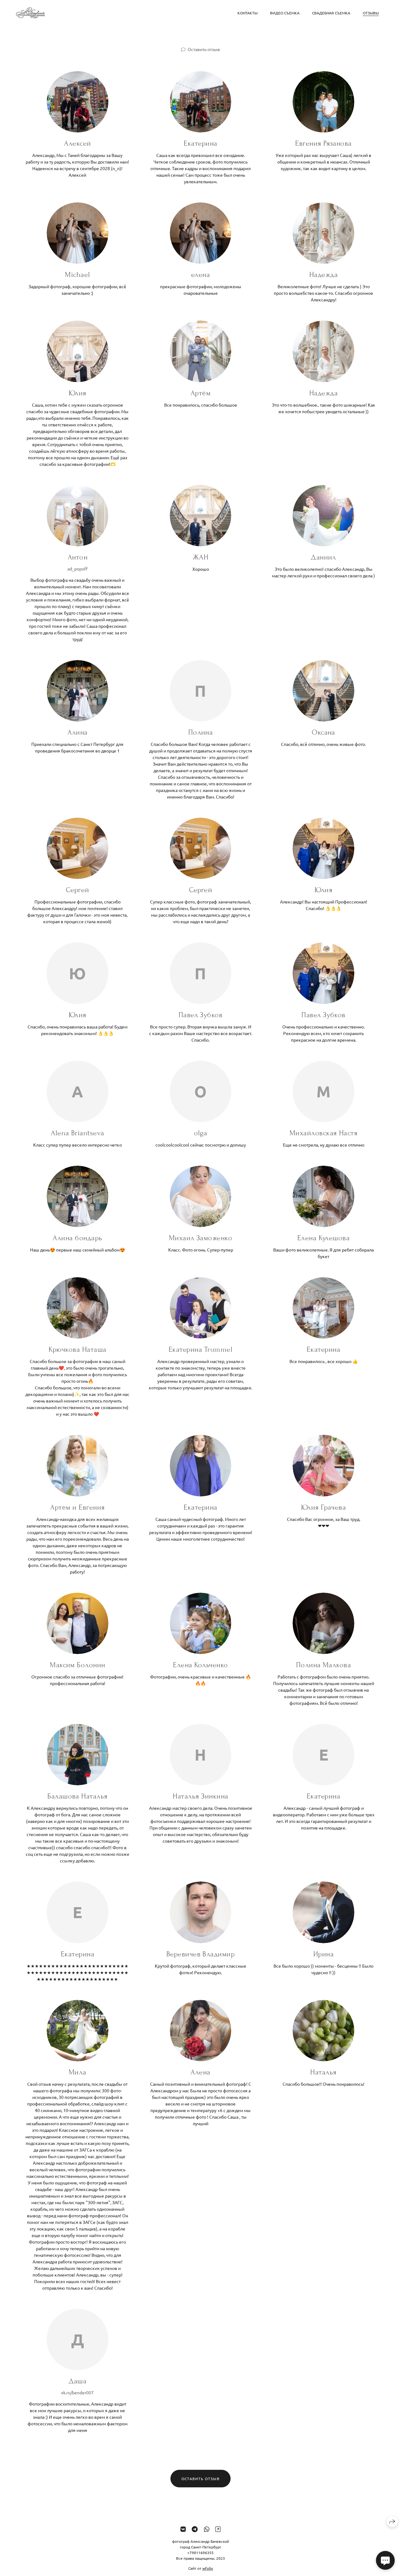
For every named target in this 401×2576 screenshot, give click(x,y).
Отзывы (371, 13)
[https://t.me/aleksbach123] (195, 2529)
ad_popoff (78, 569)
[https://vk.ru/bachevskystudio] (183, 2529)
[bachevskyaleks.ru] (30, 13)
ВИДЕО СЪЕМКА (285, 13)
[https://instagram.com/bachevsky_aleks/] (218, 2529)
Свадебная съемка (331, 13)
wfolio (208, 2568)
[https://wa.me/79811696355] (207, 2529)
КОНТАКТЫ (247, 13)
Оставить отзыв (204, 49)
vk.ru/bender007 (77, 2392)
